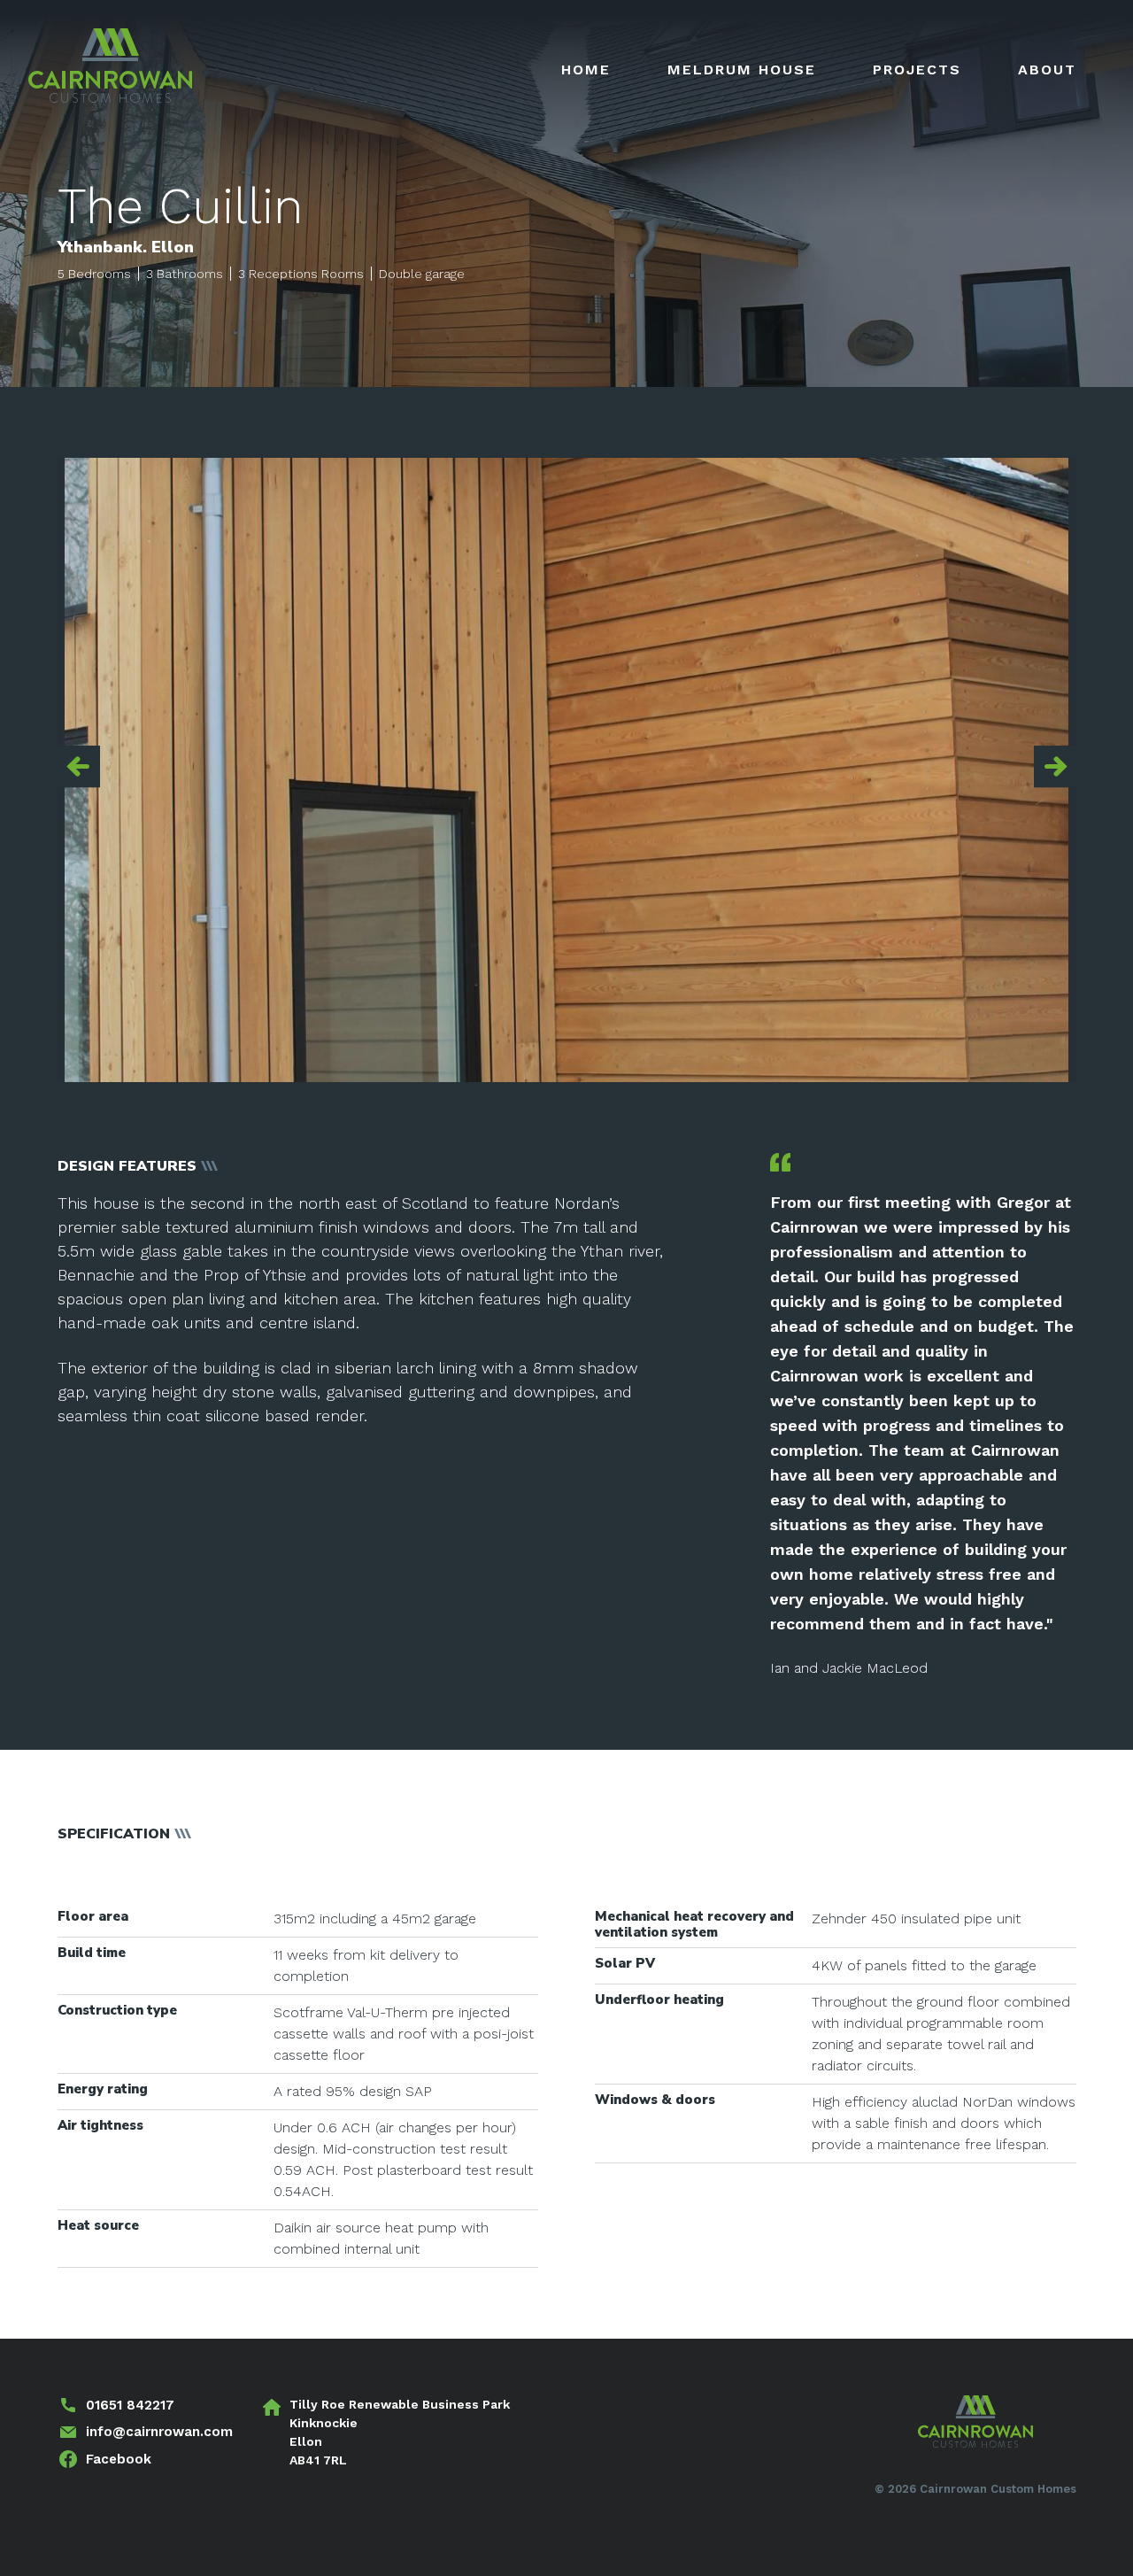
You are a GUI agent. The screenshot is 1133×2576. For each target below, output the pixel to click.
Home (586, 70)
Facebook (119, 2459)
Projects (917, 70)
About (1047, 70)
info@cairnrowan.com (159, 2432)
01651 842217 (130, 2405)
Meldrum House (742, 70)
